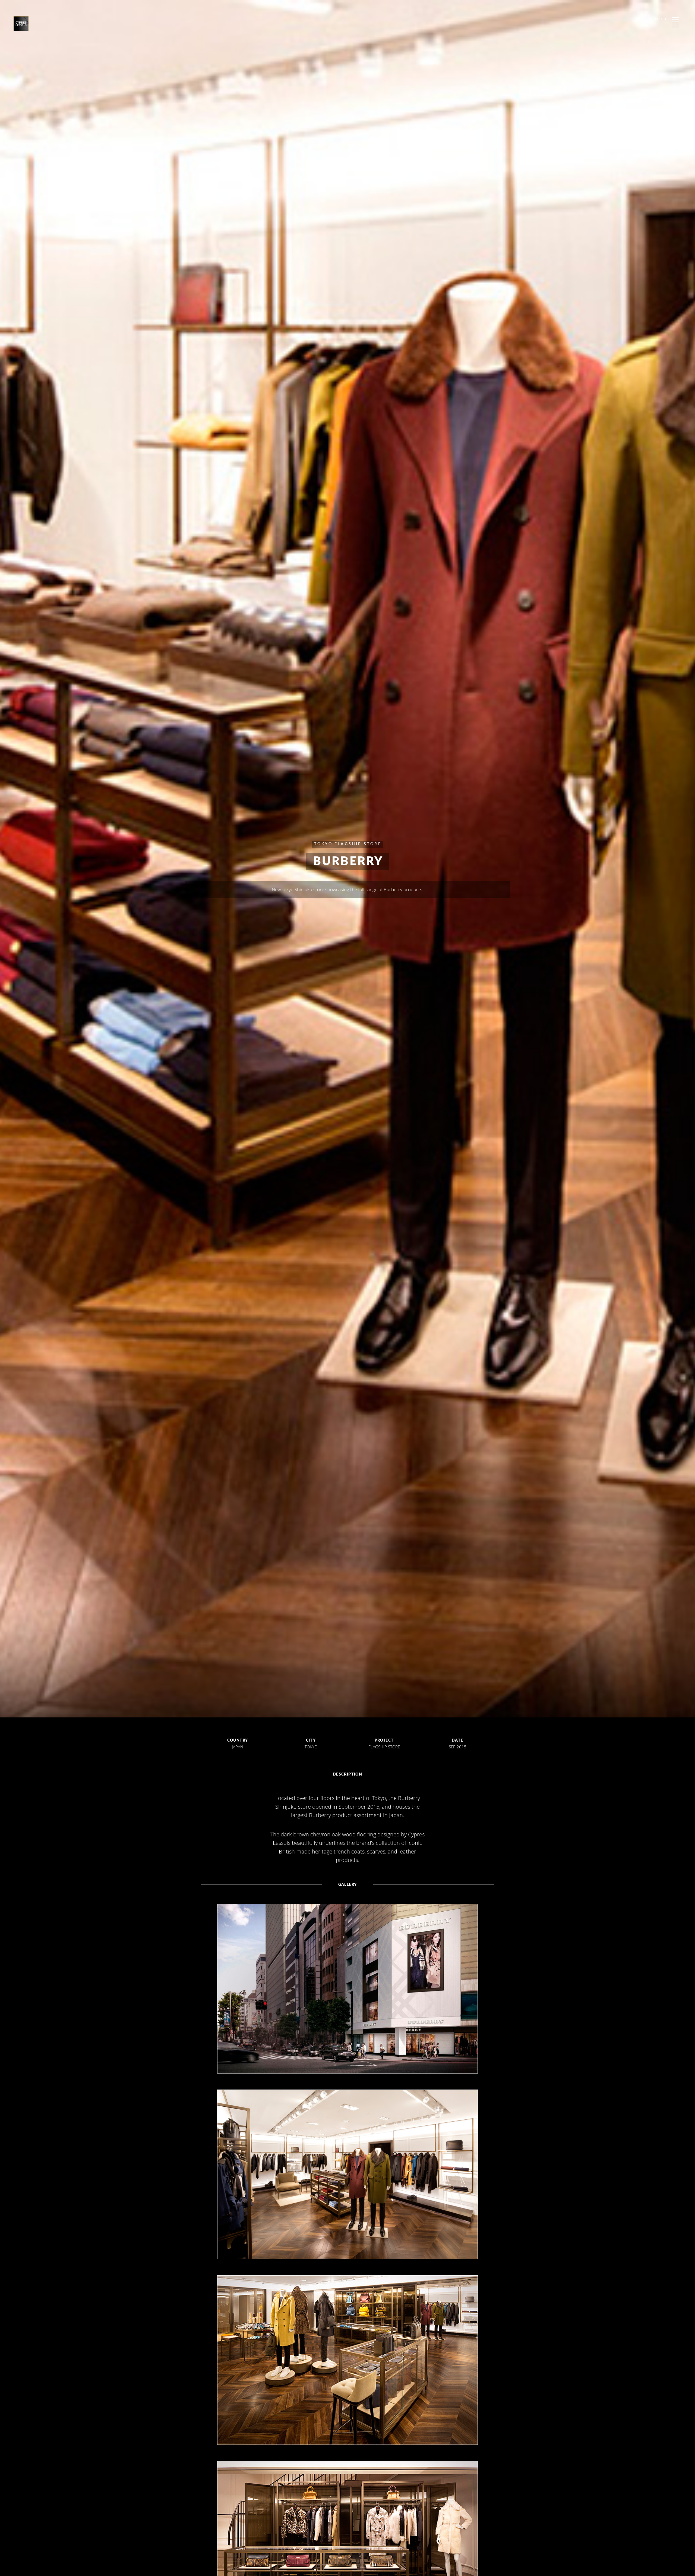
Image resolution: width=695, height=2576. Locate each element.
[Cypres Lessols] (24, 24)
